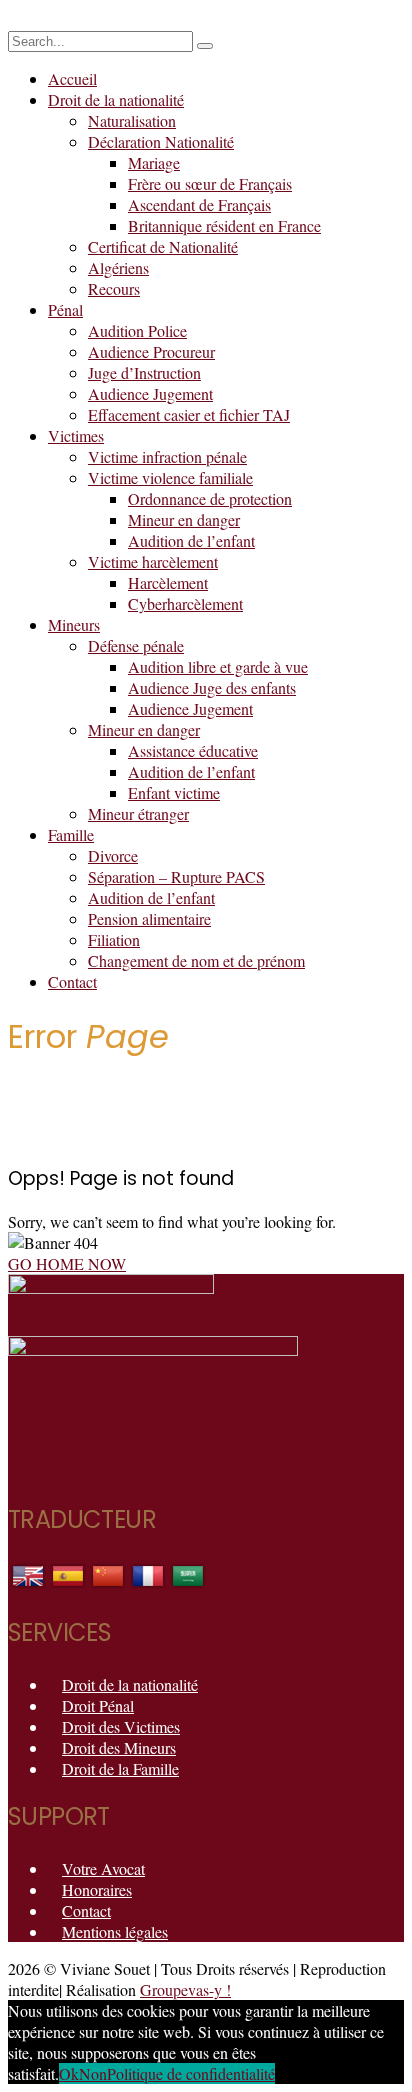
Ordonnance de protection (210, 498)
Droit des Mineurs (119, 1747)
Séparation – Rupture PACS (176, 876)
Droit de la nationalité (116, 99)
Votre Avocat (103, 1868)
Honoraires (97, 1889)
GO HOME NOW (67, 1263)
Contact (72, 981)
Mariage (154, 162)
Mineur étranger (138, 813)
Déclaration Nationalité (161, 141)
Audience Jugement (150, 393)
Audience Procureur (151, 351)
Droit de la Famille (120, 1768)
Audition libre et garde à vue (218, 666)
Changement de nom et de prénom (196, 960)
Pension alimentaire (149, 918)
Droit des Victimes (121, 1726)
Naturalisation (132, 120)
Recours (114, 288)
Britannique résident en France (224, 225)
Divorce (113, 855)
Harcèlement (168, 582)
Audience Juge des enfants (212, 687)
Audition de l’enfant (191, 540)
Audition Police (137, 330)
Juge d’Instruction (144, 372)
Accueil (72, 78)
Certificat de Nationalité (163, 246)
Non (93, 2073)
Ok (69, 2073)
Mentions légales (115, 1931)
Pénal (65, 309)
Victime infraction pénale (167, 456)
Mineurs (74, 624)
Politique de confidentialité (191, 2073)
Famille (71, 834)
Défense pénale (136, 645)
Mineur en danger (184, 519)
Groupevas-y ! (185, 1989)
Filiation (114, 939)
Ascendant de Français (199, 204)
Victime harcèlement (153, 561)
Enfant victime (174, 792)
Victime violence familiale (170, 477)
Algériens (118, 267)
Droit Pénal (98, 1705)
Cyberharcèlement (185, 603)
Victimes (76, 435)
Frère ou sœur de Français (210, 183)
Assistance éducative (193, 750)
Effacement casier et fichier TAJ (189, 414)
